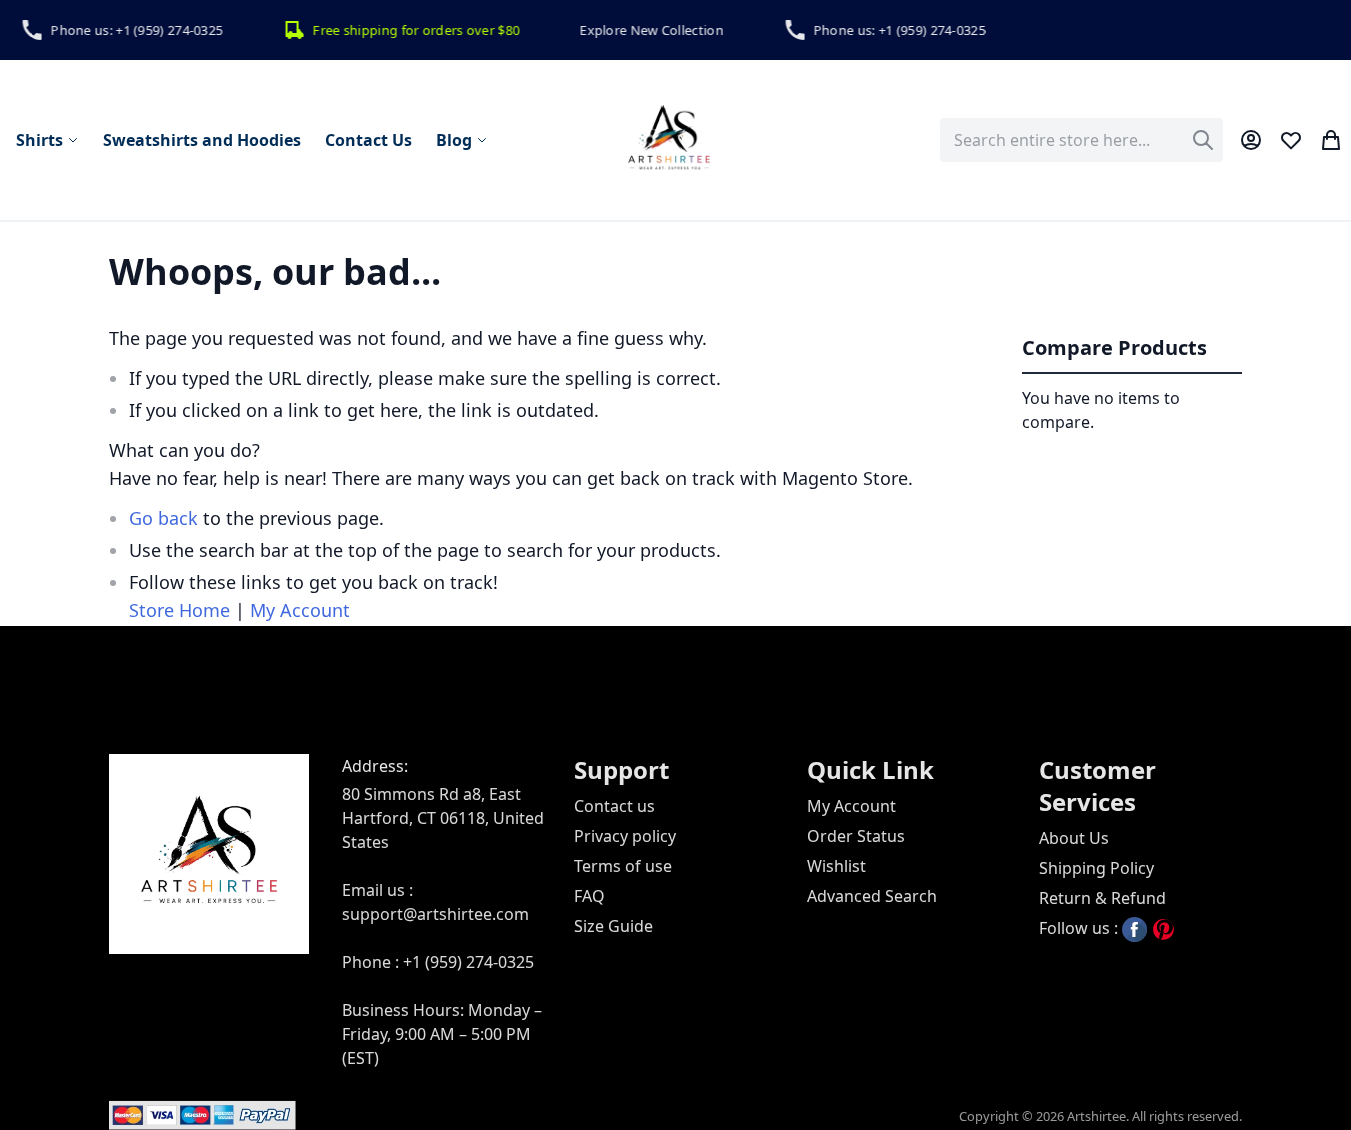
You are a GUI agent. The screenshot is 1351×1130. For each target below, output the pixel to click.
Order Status (856, 836)
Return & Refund (1102, 898)
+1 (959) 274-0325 (468, 962)
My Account (300, 610)
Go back (163, 518)
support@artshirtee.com (435, 914)
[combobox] (1081, 140)
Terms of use (623, 866)
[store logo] (669, 140)
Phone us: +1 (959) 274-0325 (129, 30)
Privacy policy (625, 836)
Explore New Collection (644, 30)
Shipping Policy (1096, 868)
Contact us (614, 806)
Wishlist (836, 866)
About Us (1074, 838)
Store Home (179, 610)
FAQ (589, 896)
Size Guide (613, 926)
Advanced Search (872, 896)
